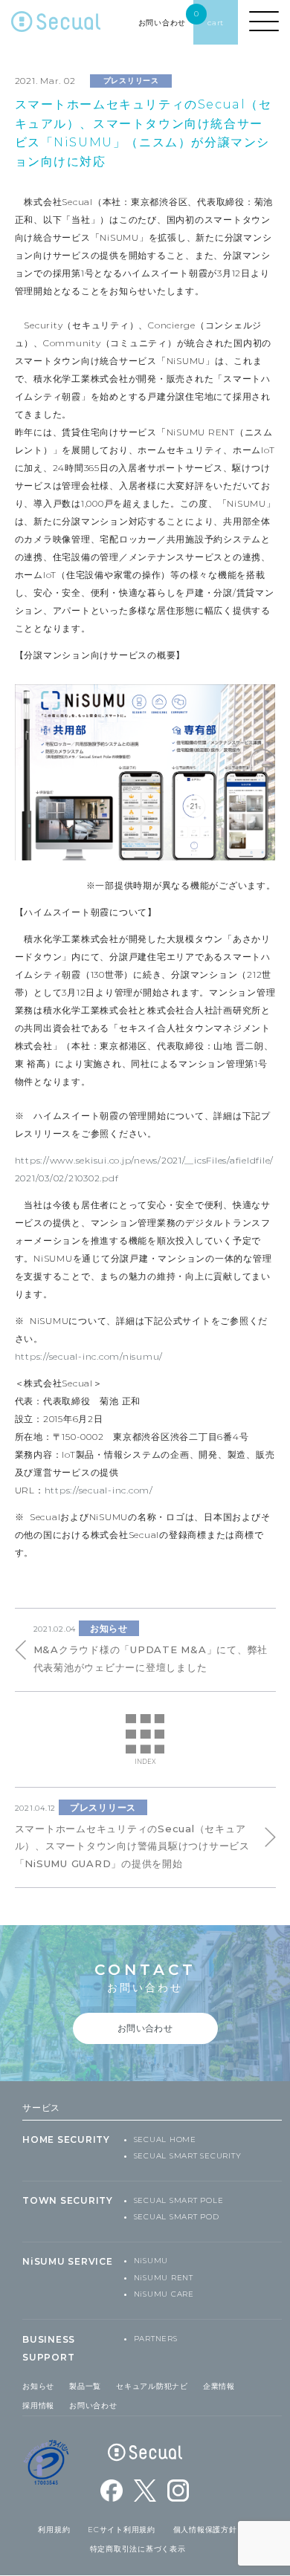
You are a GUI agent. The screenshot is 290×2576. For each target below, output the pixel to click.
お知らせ (38, 2386)
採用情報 (38, 2405)
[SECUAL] (56, 26)
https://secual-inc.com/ (99, 1490)
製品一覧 (85, 2386)
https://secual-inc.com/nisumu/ (89, 1356)
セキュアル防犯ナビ (152, 2386)
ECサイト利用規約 (122, 2530)
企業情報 (219, 2386)
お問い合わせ (93, 2405)
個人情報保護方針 (205, 2530)
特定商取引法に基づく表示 (138, 2549)
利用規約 (54, 2530)
